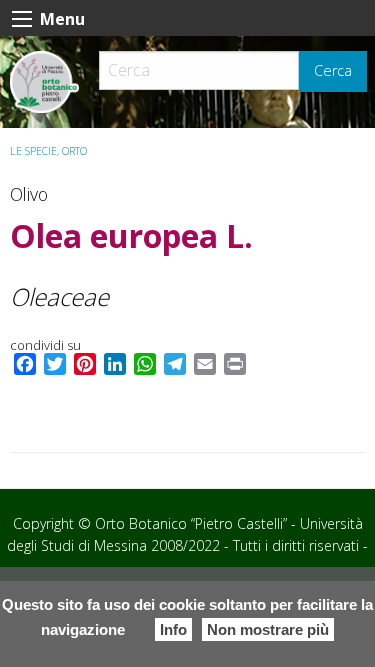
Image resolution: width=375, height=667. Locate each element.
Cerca (333, 70)
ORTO (74, 151)
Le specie (33, 151)
